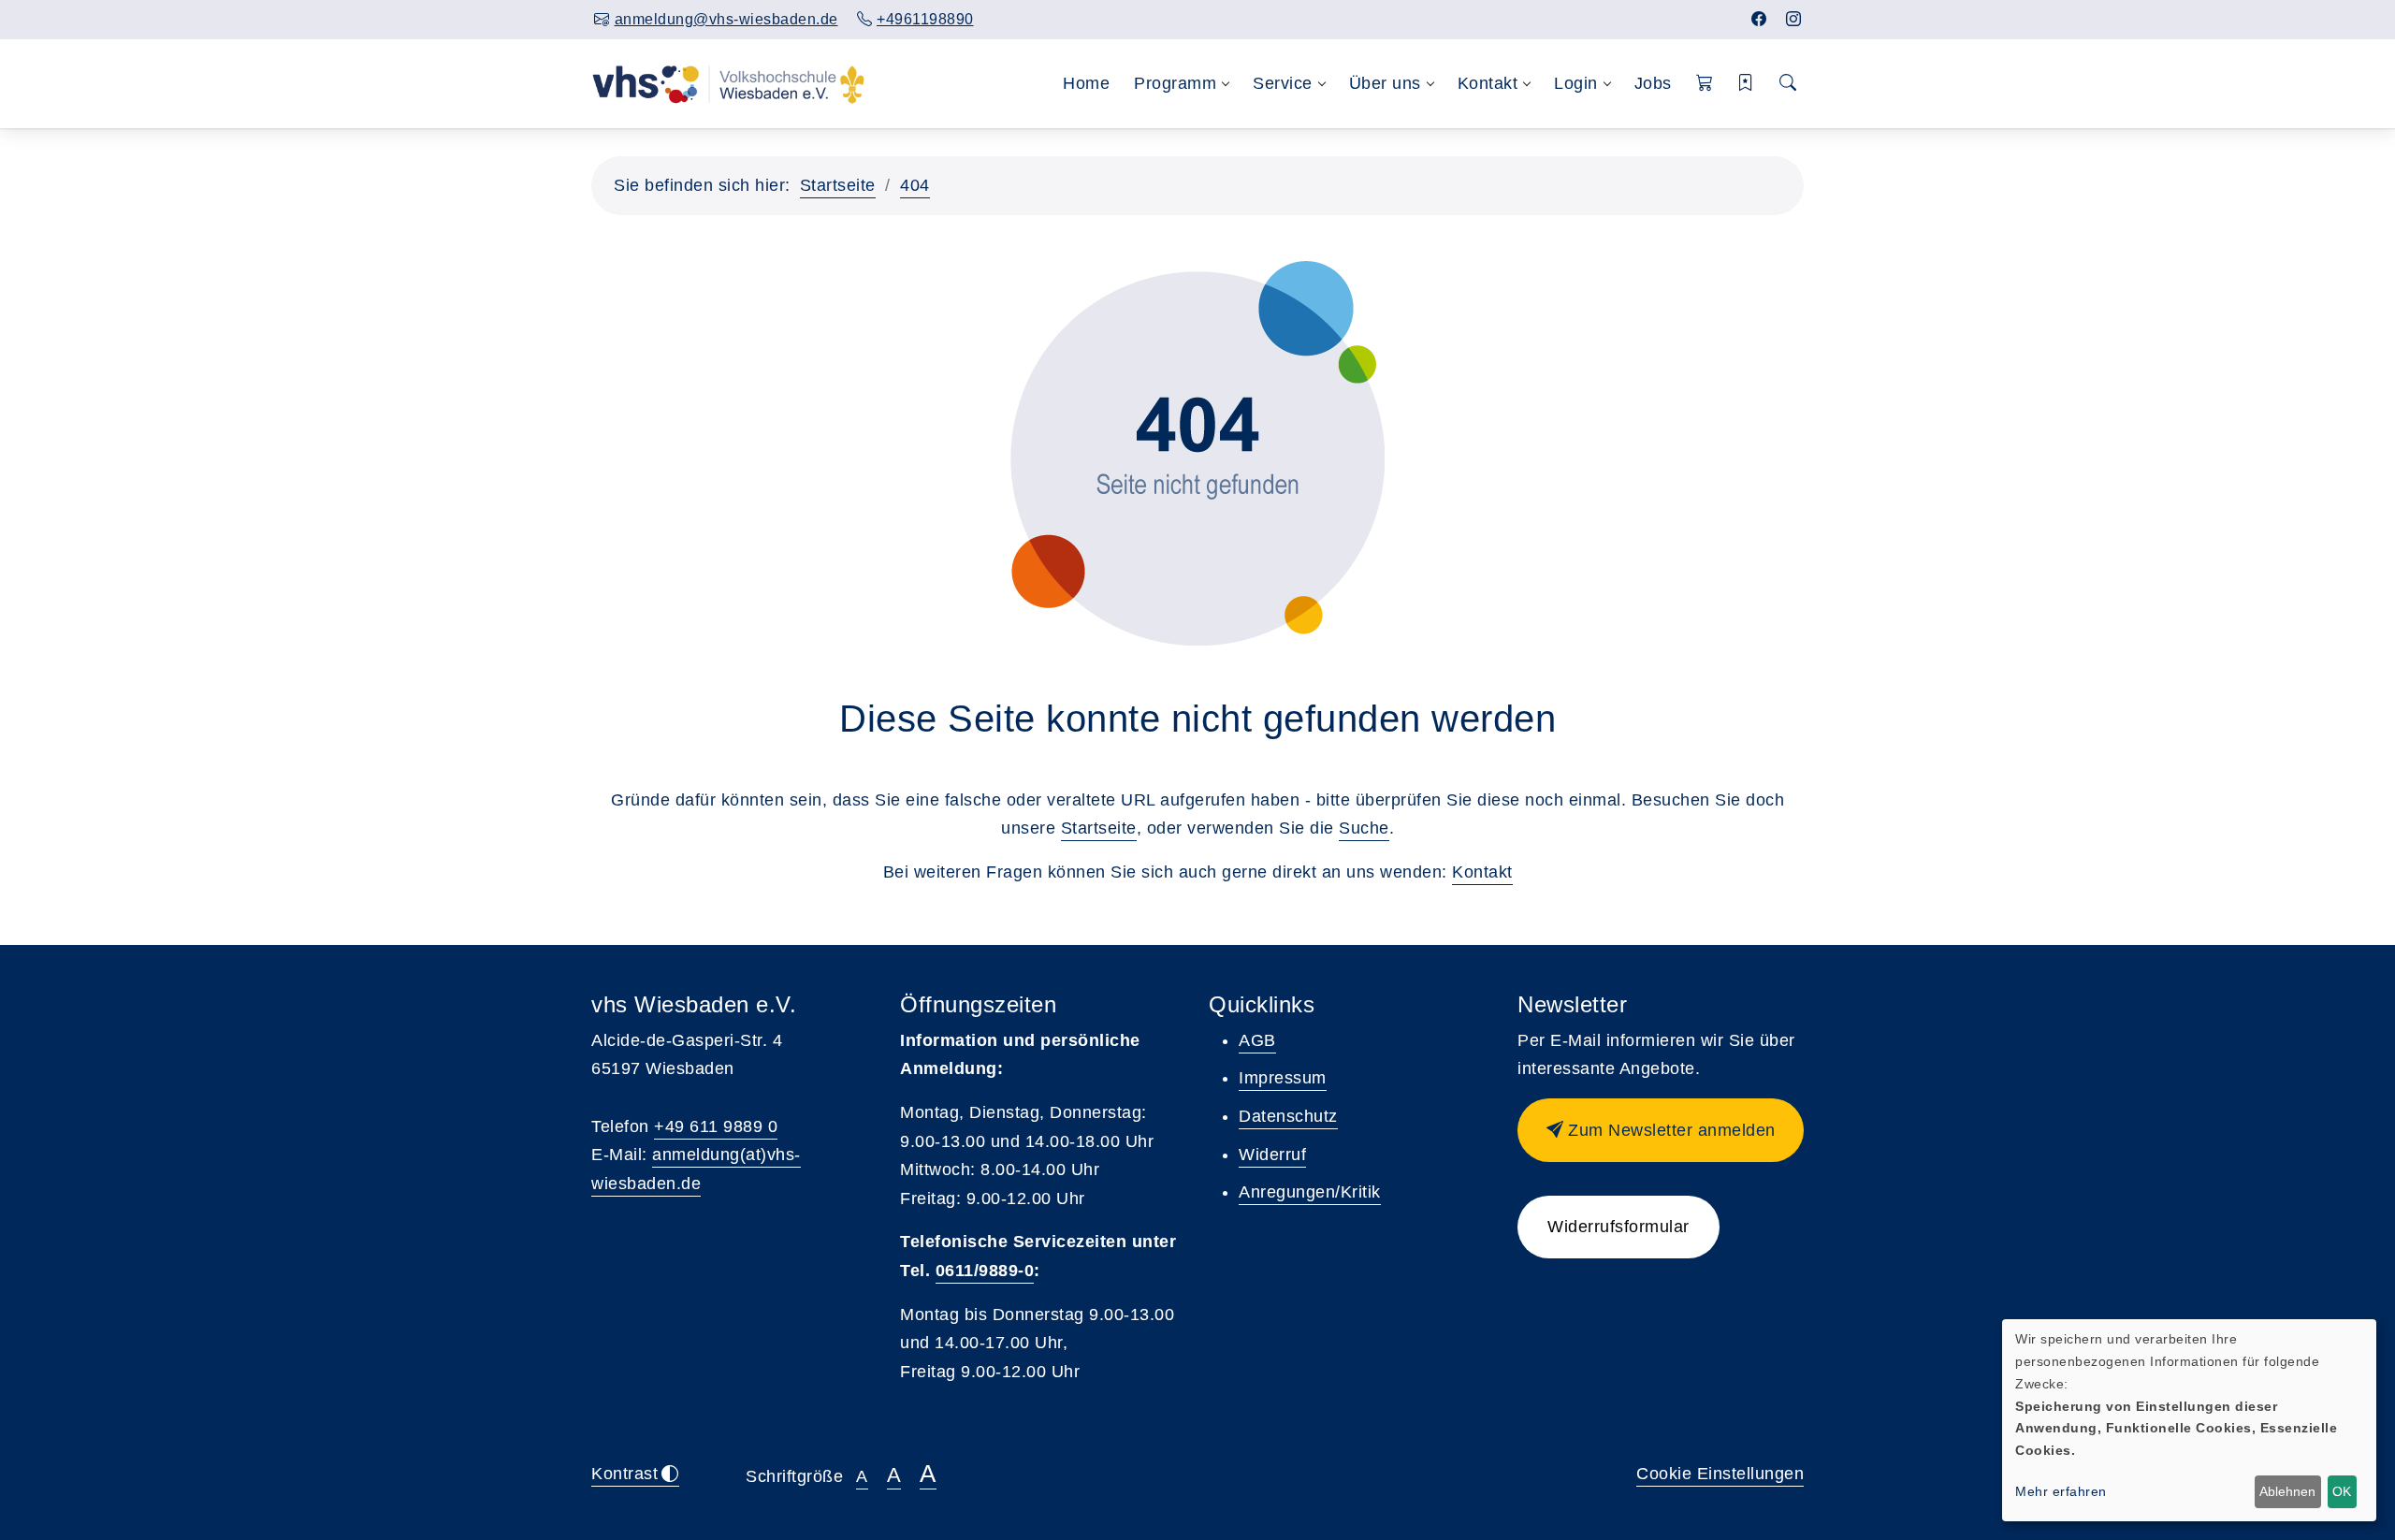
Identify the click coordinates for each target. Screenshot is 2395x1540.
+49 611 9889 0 (716, 1126)
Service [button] (1283, 83)
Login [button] (1576, 83)
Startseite (838, 185)
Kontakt (1482, 872)
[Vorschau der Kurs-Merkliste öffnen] (1746, 84)
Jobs (1653, 83)
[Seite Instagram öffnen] (1794, 19)
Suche (1364, 828)
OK (2342, 1491)
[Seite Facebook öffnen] (1759, 19)
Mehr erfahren (2061, 1491)
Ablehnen (2287, 1491)
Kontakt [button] (1488, 83)
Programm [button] (1175, 83)
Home (1086, 83)
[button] (1705, 84)
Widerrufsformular (1618, 1227)
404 (915, 185)
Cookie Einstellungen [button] (1720, 1474)
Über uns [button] (1385, 83)
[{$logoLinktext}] (728, 83)
